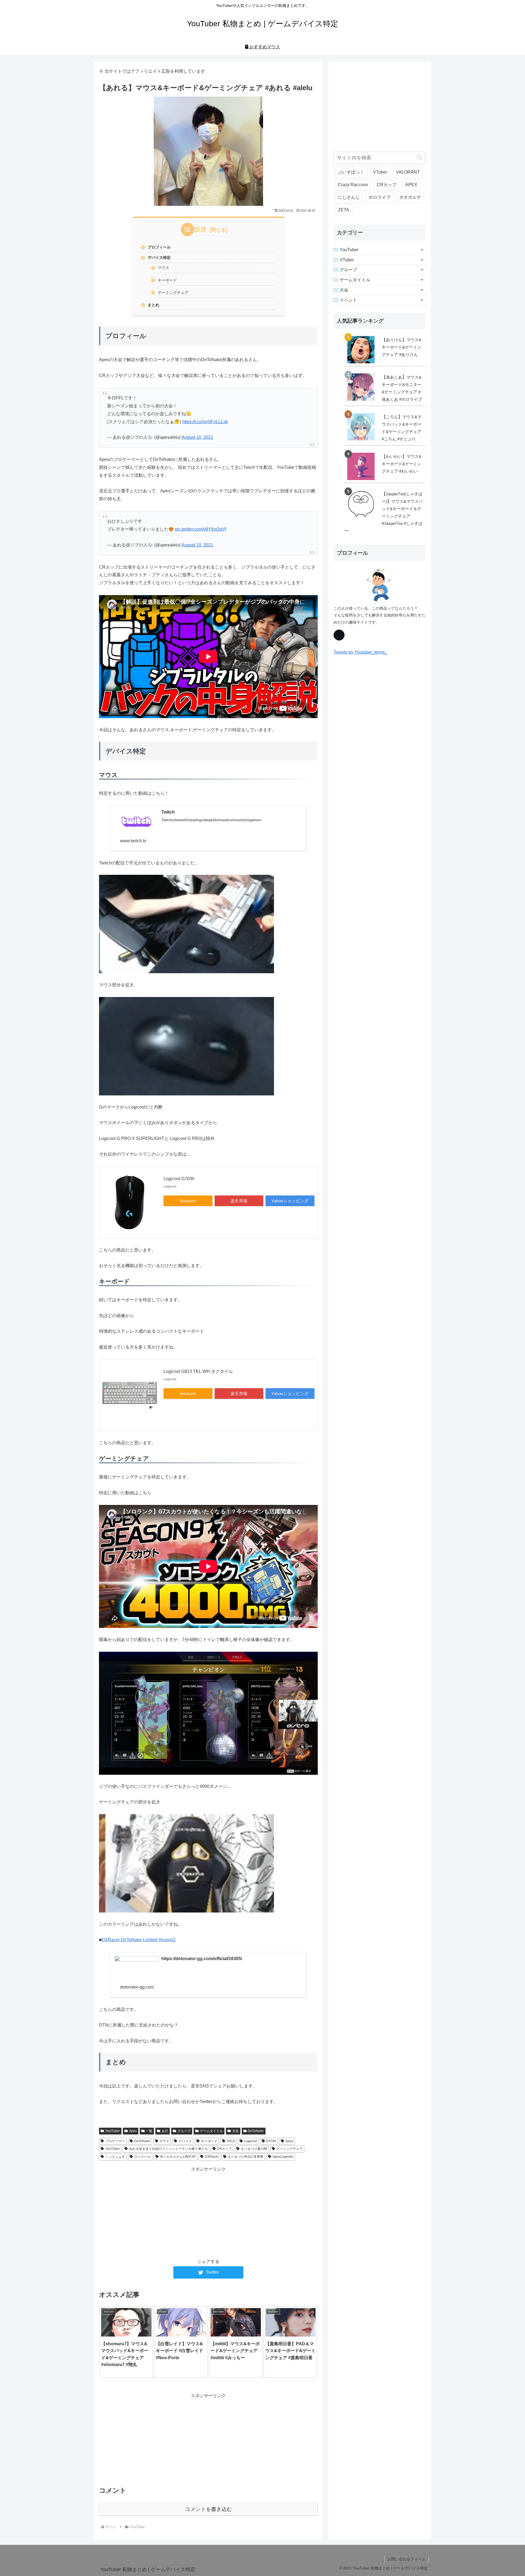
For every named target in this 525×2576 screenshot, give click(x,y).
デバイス (185, 2141)
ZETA (344, 210)
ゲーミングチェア (173, 293)
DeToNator (256, 2131)
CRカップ (224, 2149)
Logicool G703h (179, 1179)
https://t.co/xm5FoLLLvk (205, 422)
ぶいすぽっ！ (351, 172)
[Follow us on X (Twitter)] (339, 635)
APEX (411, 185)
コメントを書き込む (208, 2509)
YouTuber (113, 2131)
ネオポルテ (410, 197)
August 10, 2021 (197, 437)
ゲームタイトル (211, 2131)
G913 (231, 2141)
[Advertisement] (208, 2212)
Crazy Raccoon (353, 185)
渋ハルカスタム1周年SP (178, 2157)
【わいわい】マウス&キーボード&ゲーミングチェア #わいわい (402, 464)
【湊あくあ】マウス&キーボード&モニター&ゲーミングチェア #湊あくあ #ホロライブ (402, 388)
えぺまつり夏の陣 (254, 2149)
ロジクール (142, 2157)
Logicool (251, 2141)
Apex (133, 2131)
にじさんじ (349, 197)
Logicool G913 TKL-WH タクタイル (198, 1371)
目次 (200, 229)
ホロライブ (380, 197)
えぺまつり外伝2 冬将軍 (246, 2157)
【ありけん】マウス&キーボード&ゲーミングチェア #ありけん (402, 347)
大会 (235, 2131)
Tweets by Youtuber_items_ (360, 652)
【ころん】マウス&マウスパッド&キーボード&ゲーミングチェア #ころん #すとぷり (402, 428)
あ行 (165, 2131)
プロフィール (159, 247)
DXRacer (212, 2157)
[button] (420, 158)
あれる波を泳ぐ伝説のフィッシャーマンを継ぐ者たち (168, 2149)
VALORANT (408, 172)
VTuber (380, 172)
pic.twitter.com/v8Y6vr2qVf (201, 529)
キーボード (167, 280)
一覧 (149, 2131)
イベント (348, 300)
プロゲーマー (115, 2141)
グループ (184, 2131)
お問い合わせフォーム (407, 2559)
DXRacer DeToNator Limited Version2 (139, 1940)
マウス (164, 268)
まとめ (153, 305)
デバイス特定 (159, 258)
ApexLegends (283, 2157)
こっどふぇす (115, 2157)
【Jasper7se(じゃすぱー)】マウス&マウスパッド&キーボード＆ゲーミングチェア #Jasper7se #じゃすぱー (384, 512)
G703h (271, 2141)
